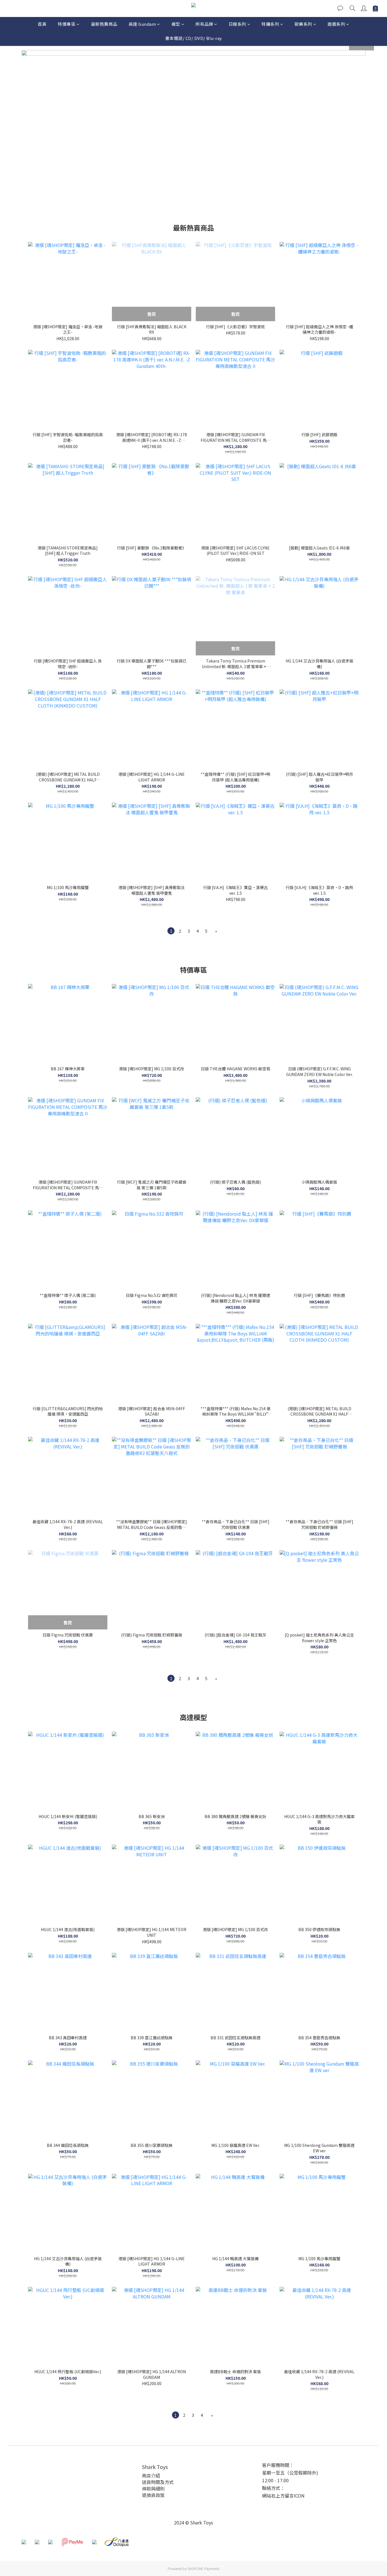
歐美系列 (303, 24)
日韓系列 (237, 24)
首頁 (42, 24)
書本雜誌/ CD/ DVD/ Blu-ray (194, 38)
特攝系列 (270, 24)
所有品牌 (204, 24)
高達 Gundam (142, 24)
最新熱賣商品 (104, 24)
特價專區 (67, 24)
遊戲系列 (336, 24)
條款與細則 (153, 2488)
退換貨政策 (153, 2495)
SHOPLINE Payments (203, 2568)
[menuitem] (171, 931)
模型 (176, 24)
